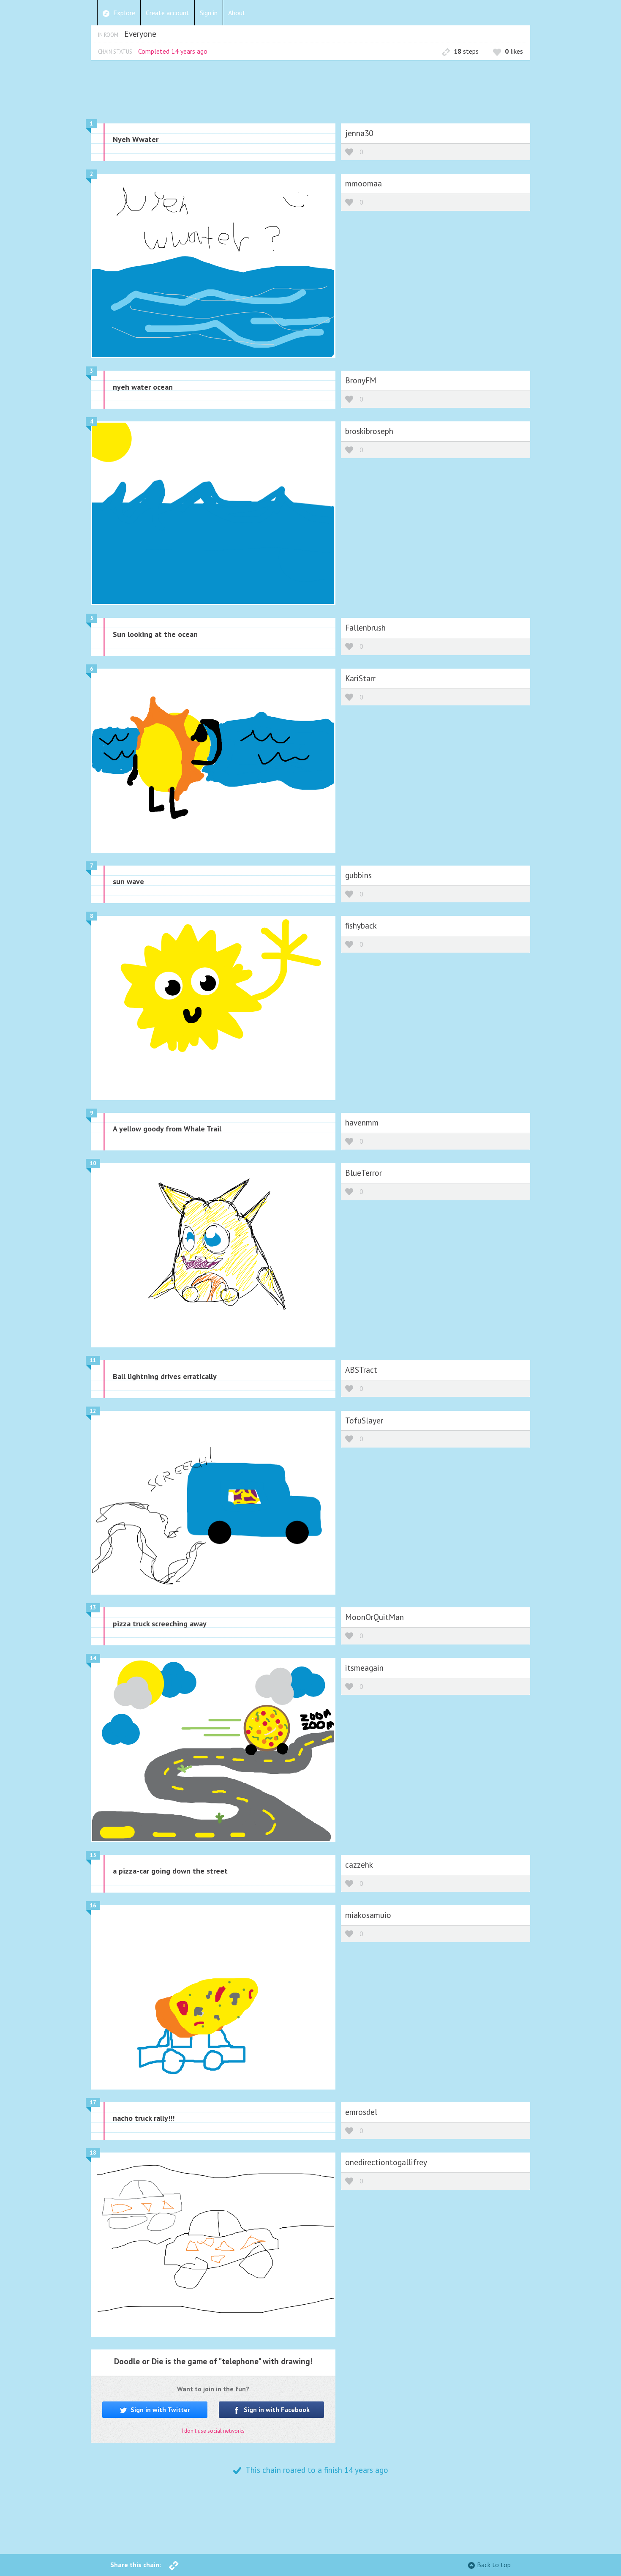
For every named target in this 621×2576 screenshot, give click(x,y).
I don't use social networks (213, 2431)
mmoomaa (364, 183)
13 (93, 1608)
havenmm (362, 1122)
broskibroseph (369, 431)
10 (93, 1163)
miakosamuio (368, 1915)
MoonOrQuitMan (375, 1617)
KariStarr (360, 678)
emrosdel (361, 2112)
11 (93, 1360)
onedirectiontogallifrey (386, 2162)
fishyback (361, 925)
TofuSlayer (364, 1420)
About (237, 13)
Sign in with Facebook (276, 2409)
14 (93, 1658)
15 (93, 1855)
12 (93, 1411)
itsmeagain (364, 1668)
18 (93, 2153)
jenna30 (359, 133)
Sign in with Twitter (159, 2409)
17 (93, 2102)
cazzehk (359, 1864)
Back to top (494, 2565)
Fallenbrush (365, 627)
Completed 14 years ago (173, 51)
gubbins (358, 875)
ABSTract (361, 1370)
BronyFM (361, 380)
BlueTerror (364, 1173)
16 (93, 1905)
